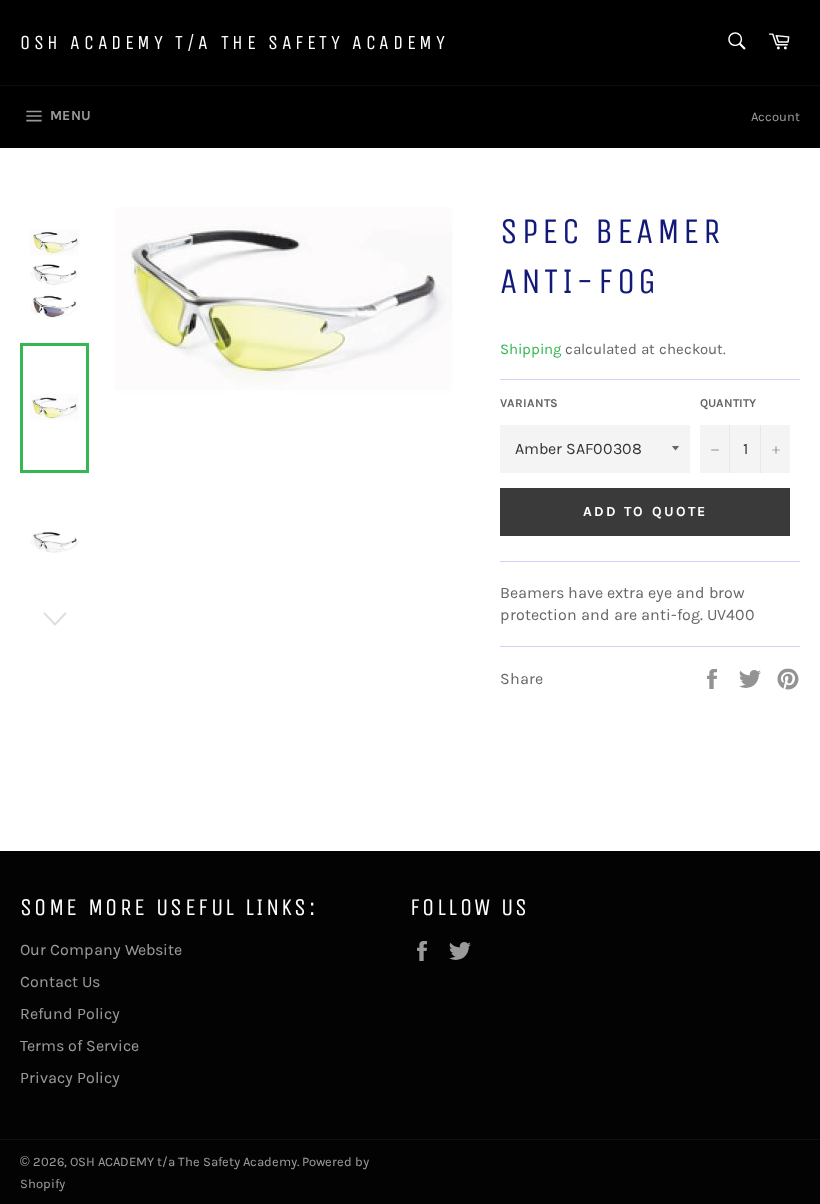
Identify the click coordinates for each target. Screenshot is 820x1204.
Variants (529, 403)
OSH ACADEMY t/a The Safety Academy (234, 42)
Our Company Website (101, 949)
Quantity (728, 403)
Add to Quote (645, 511)
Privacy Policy (70, 1077)
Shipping (530, 349)
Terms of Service (79, 1045)
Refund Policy (70, 1013)
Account (775, 116)
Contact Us (60, 981)
